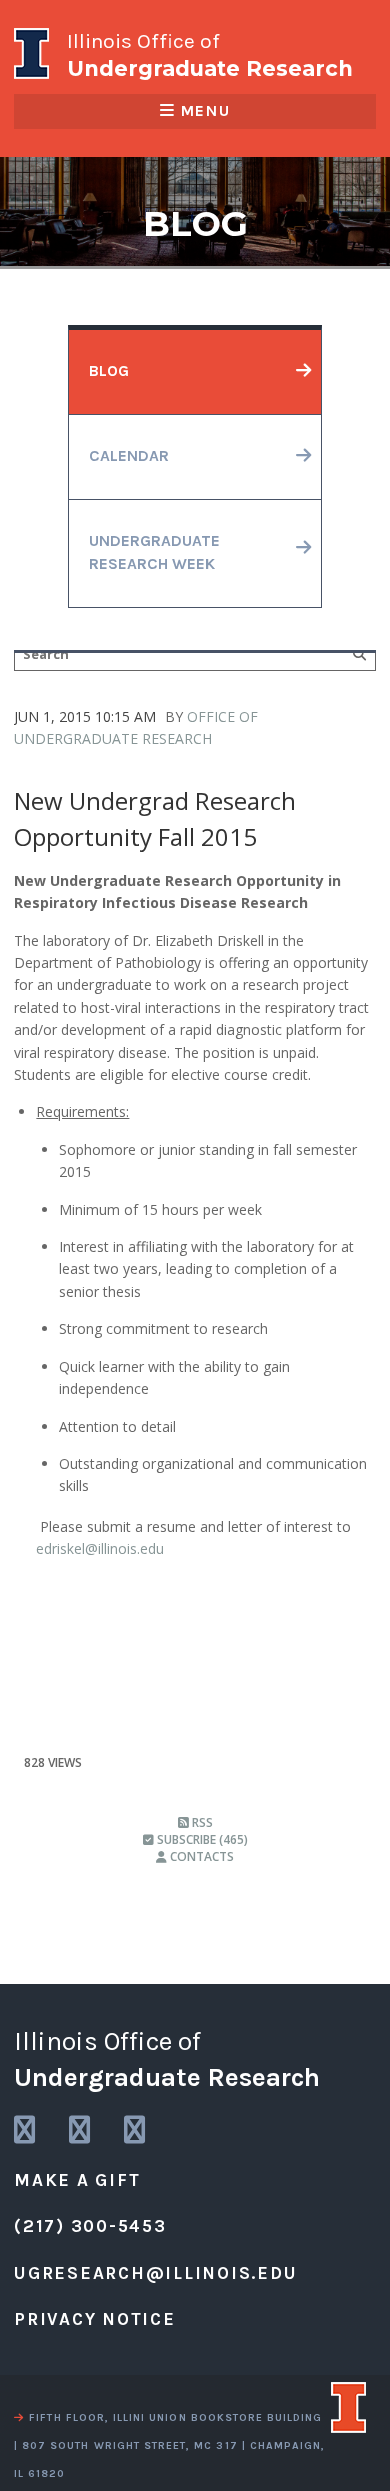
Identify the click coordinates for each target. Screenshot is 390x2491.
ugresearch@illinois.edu (155, 2273)
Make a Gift (77, 2180)
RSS (201, 1822)
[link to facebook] (136, 2130)
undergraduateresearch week (154, 553)
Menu (205, 111)
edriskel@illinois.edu (100, 1548)
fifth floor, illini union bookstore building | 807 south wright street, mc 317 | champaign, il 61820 (169, 2445)
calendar (129, 456)
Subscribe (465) (201, 1839)
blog (109, 371)
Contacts (200, 1856)
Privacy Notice (95, 2319)
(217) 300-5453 (90, 2226)
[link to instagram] (26, 2130)
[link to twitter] (81, 2130)
